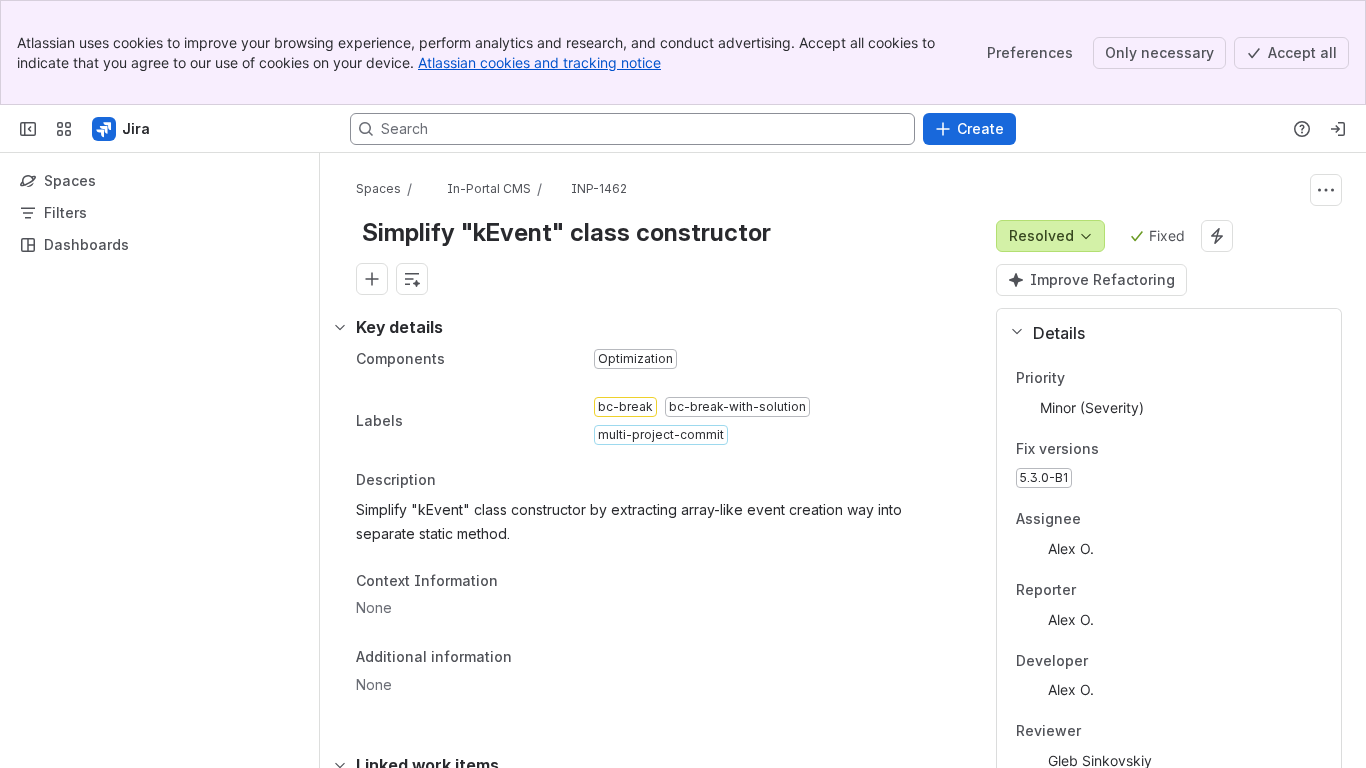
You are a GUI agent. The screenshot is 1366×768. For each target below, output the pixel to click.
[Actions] (1326, 190)
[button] (1161, 333)
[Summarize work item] (412, 279)
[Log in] (1338, 129)
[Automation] (1217, 236)
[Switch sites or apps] (64, 129)
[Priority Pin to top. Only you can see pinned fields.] (1081, 378)
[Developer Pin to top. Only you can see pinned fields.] (1132, 661)
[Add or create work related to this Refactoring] (372, 279)
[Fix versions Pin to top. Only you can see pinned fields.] (1115, 449)
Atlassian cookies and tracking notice (539, 62)
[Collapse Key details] (340, 327)
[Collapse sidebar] (28, 129)
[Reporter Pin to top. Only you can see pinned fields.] (1092, 590)
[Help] (1302, 129)
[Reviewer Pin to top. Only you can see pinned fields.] (1125, 732)
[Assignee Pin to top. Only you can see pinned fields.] (1097, 520)
